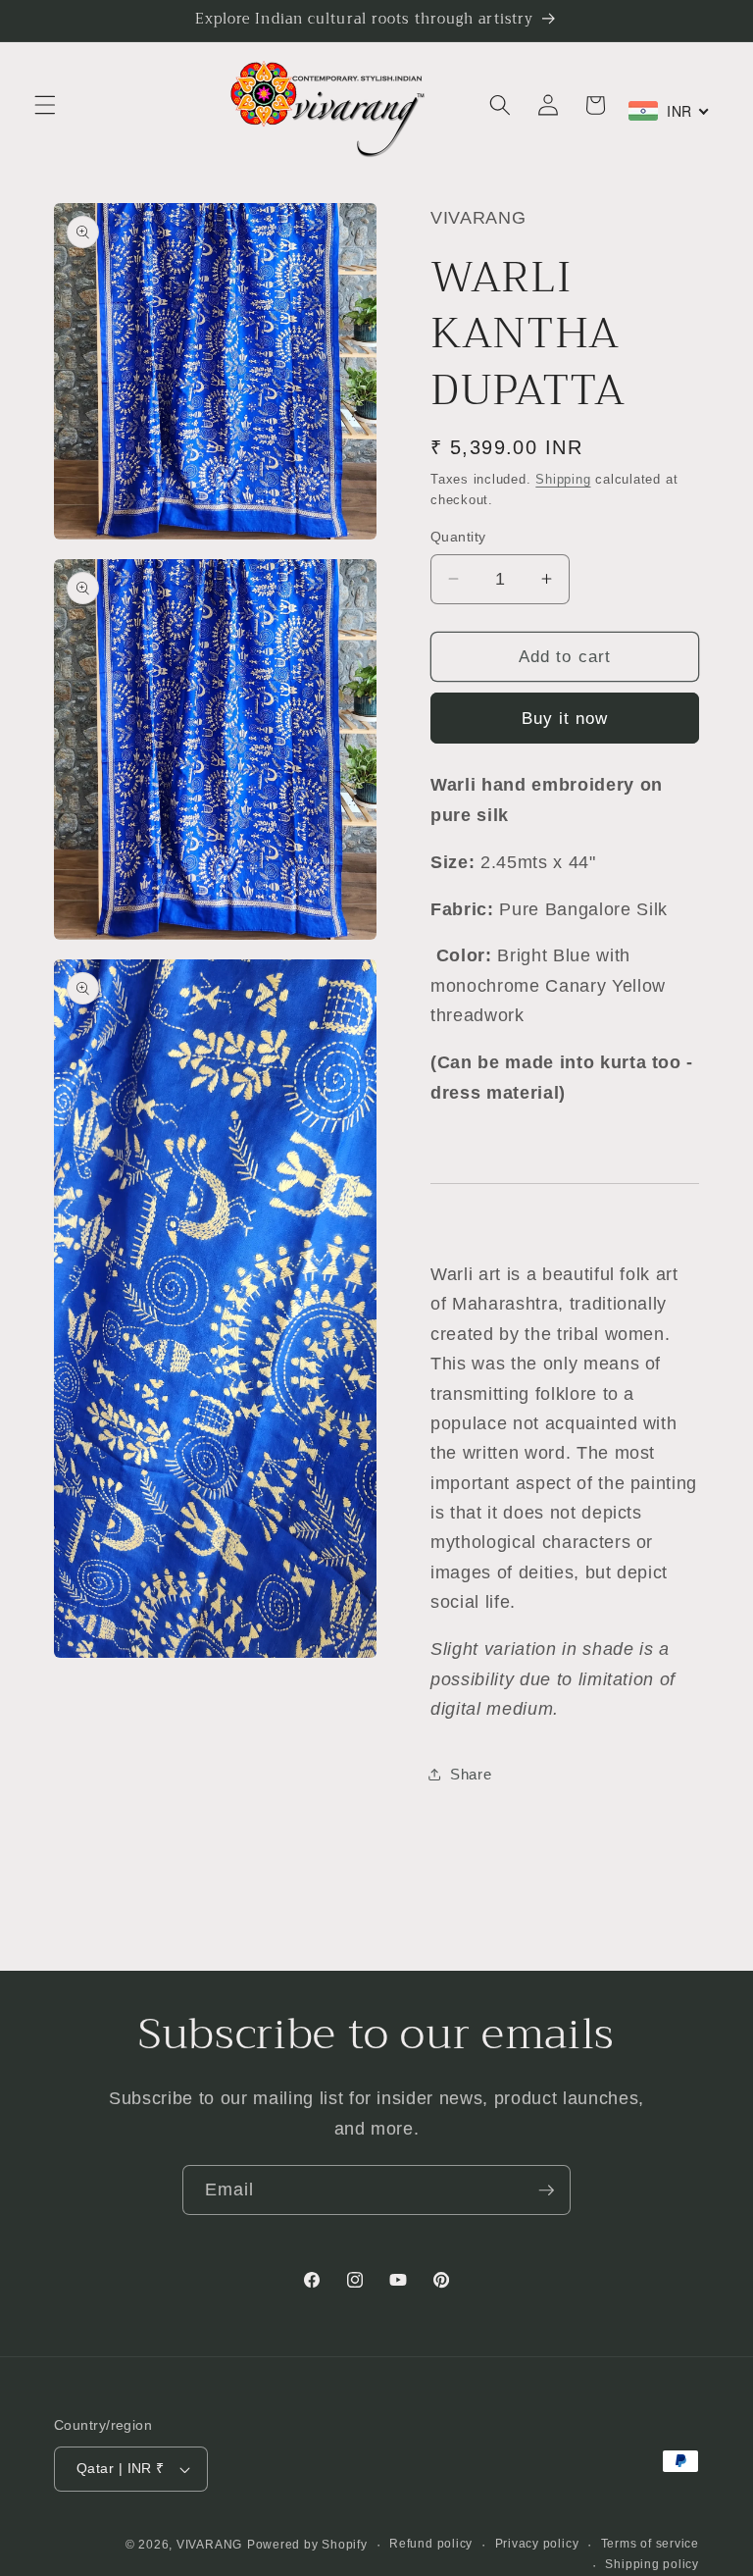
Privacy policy (537, 2544)
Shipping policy (652, 2564)
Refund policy (431, 2544)
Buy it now (565, 718)
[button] (45, 105)
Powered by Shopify (307, 2545)
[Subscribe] (546, 2190)
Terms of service (650, 2544)
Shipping (563, 479)
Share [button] (471, 1774)
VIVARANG (209, 2545)
